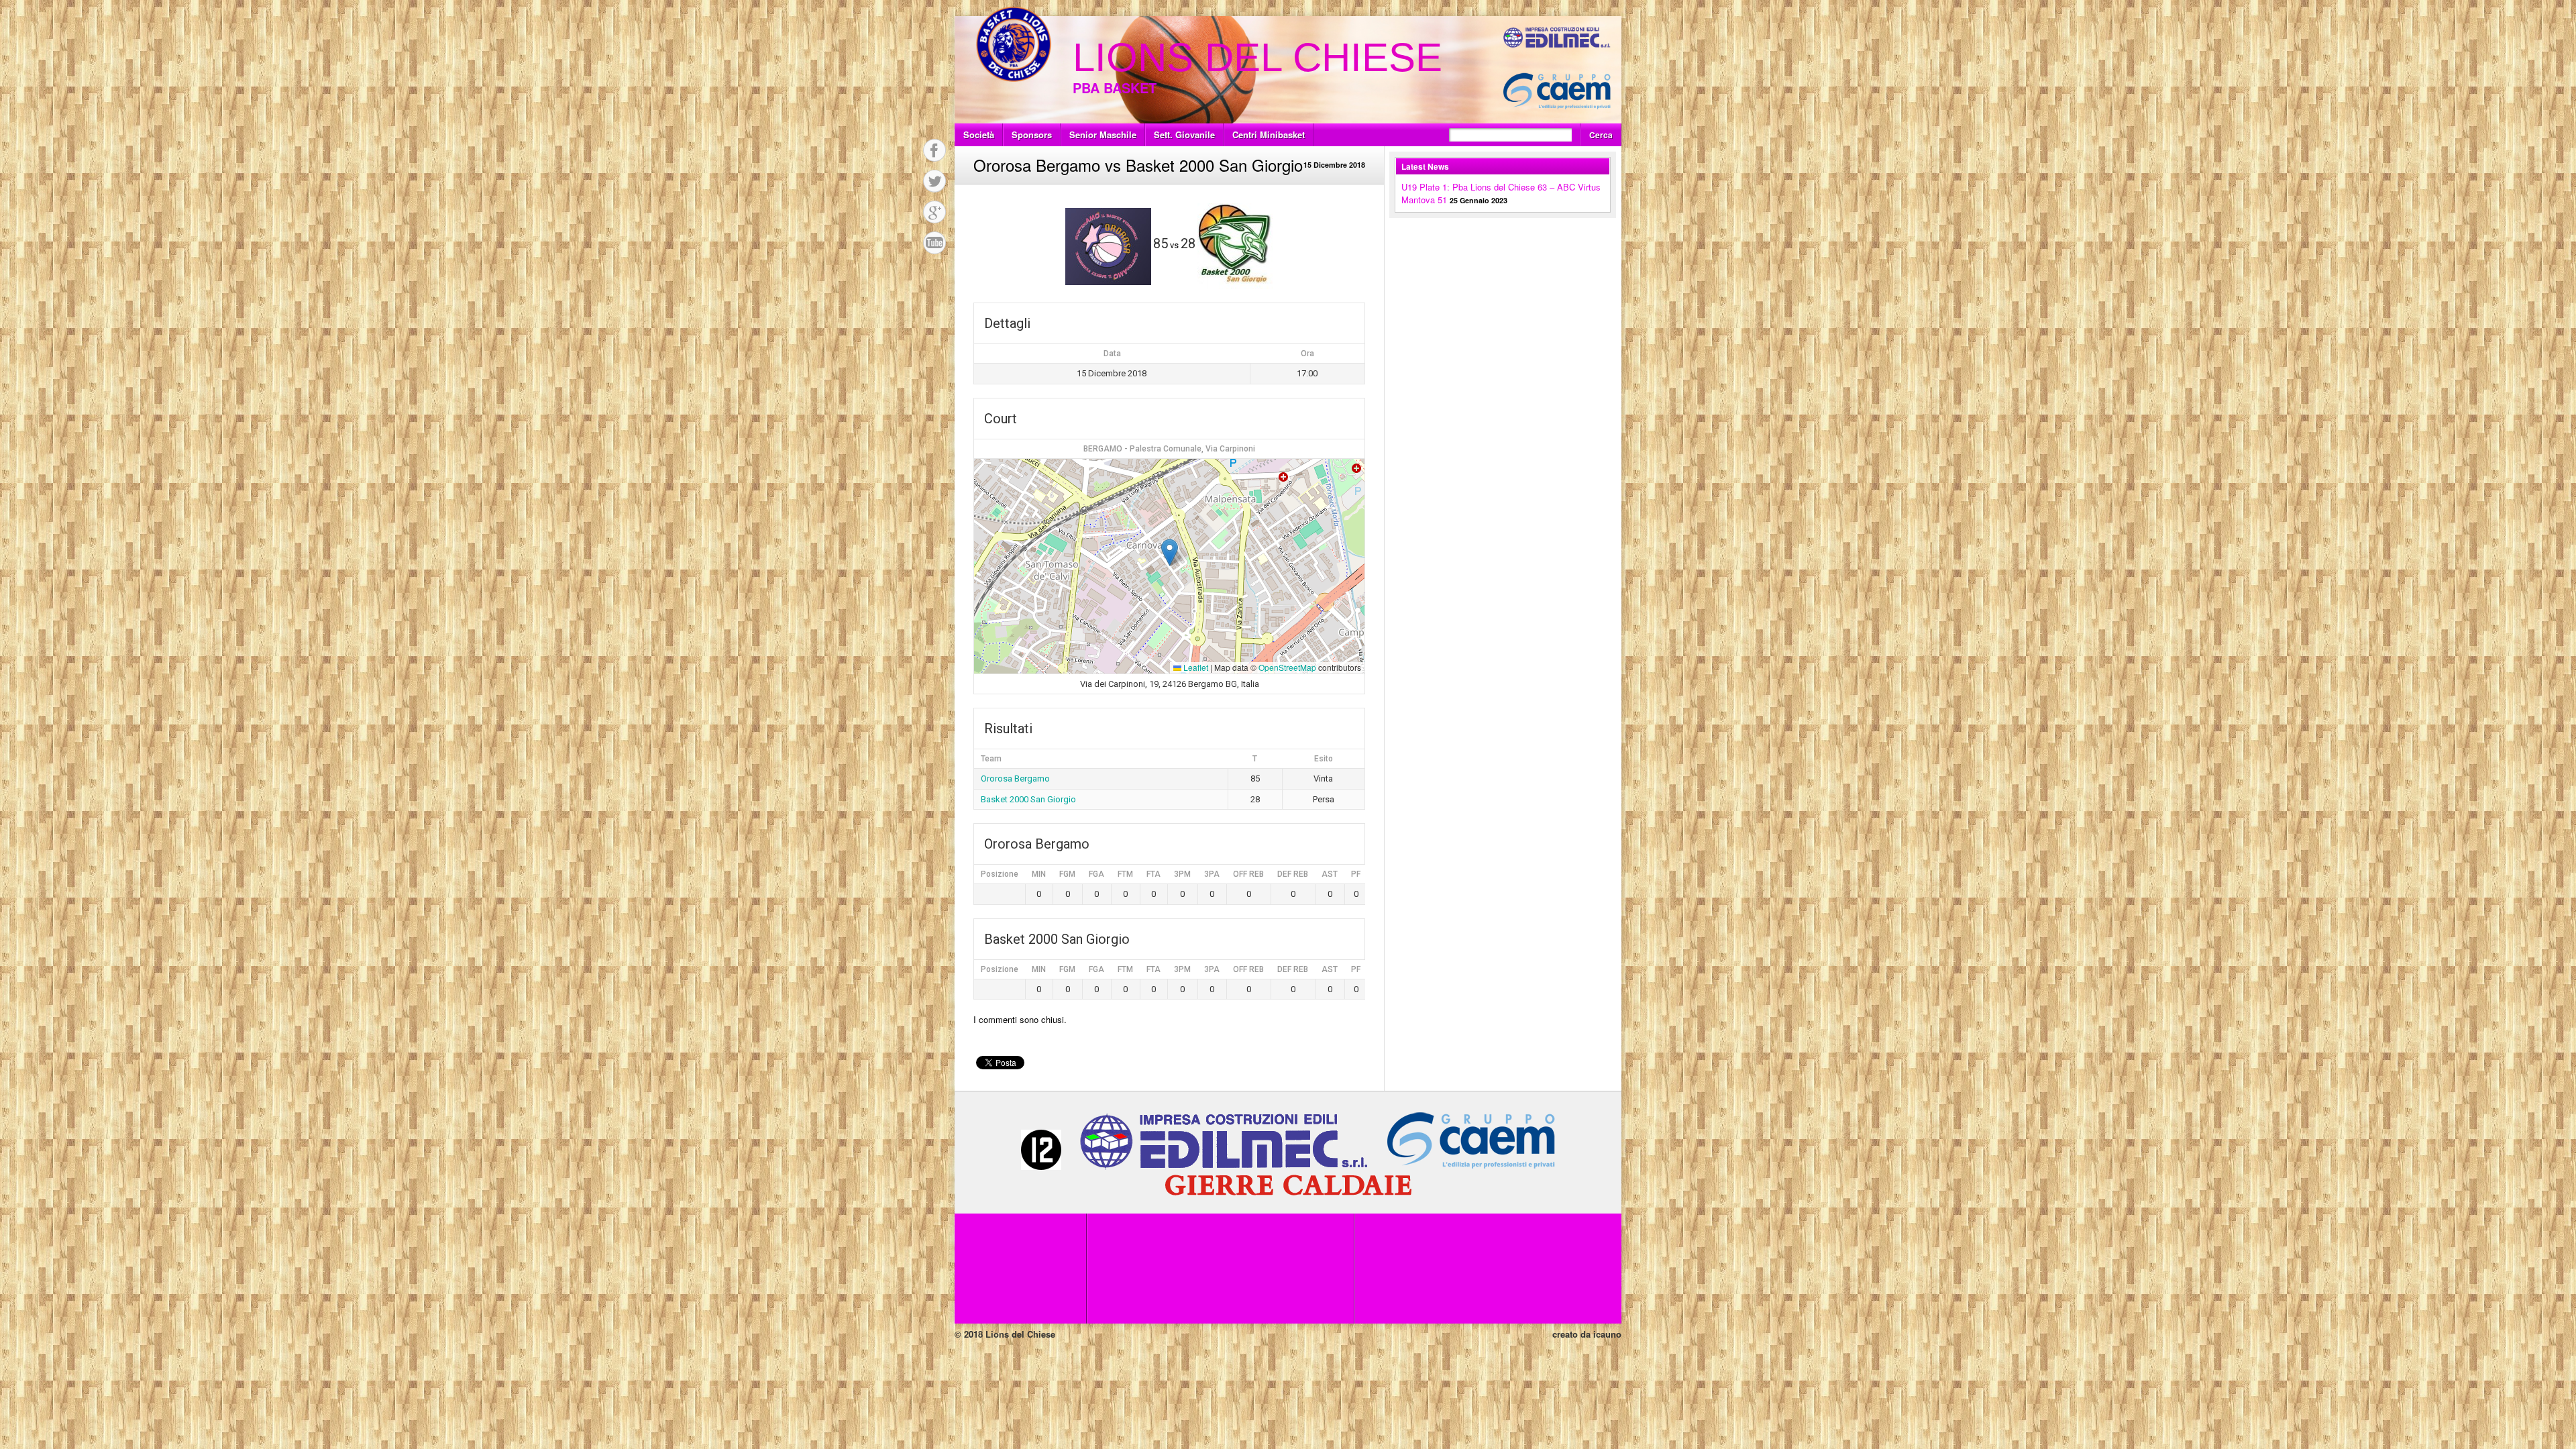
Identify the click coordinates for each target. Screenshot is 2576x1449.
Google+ (934, 212)
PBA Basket (1115, 88)
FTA (1153, 874)
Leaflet (1195, 667)
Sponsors (1032, 135)
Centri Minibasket (1269, 135)
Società (979, 135)
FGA (1096, 874)
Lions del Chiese (1257, 57)
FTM (1125, 874)
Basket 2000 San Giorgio (1028, 799)
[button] (1170, 552)
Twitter (934, 181)
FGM (1067, 874)
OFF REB (1248, 874)
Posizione (1000, 874)
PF (1356, 874)
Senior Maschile (1103, 135)
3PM (1182, 874)
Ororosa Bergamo (1015, 779)
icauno (1607, 1334)
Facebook (934, 150)
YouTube (934, 243)
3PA (1212, 874)
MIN (1039, 874)
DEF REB (1293, 874)
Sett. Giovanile (1184, 135)
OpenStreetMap (1287, 667)
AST (1330, 874)
